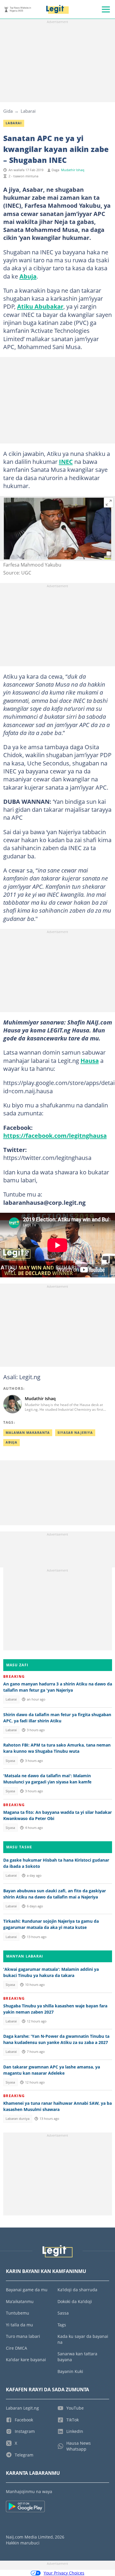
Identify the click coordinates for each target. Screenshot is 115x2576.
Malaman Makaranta (28, 1433)
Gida (8, 111)
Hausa (90, 1060)
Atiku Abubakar (40, 306)
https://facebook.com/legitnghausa (55, 1135)
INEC (66, 461)
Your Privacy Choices (64, 2573)
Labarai (28, 111)
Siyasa (10, 1761)
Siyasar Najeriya (75, 1433)
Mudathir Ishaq (73, 170)
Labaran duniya (18, 2119)
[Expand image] (109, 503)
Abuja (28, 276)
